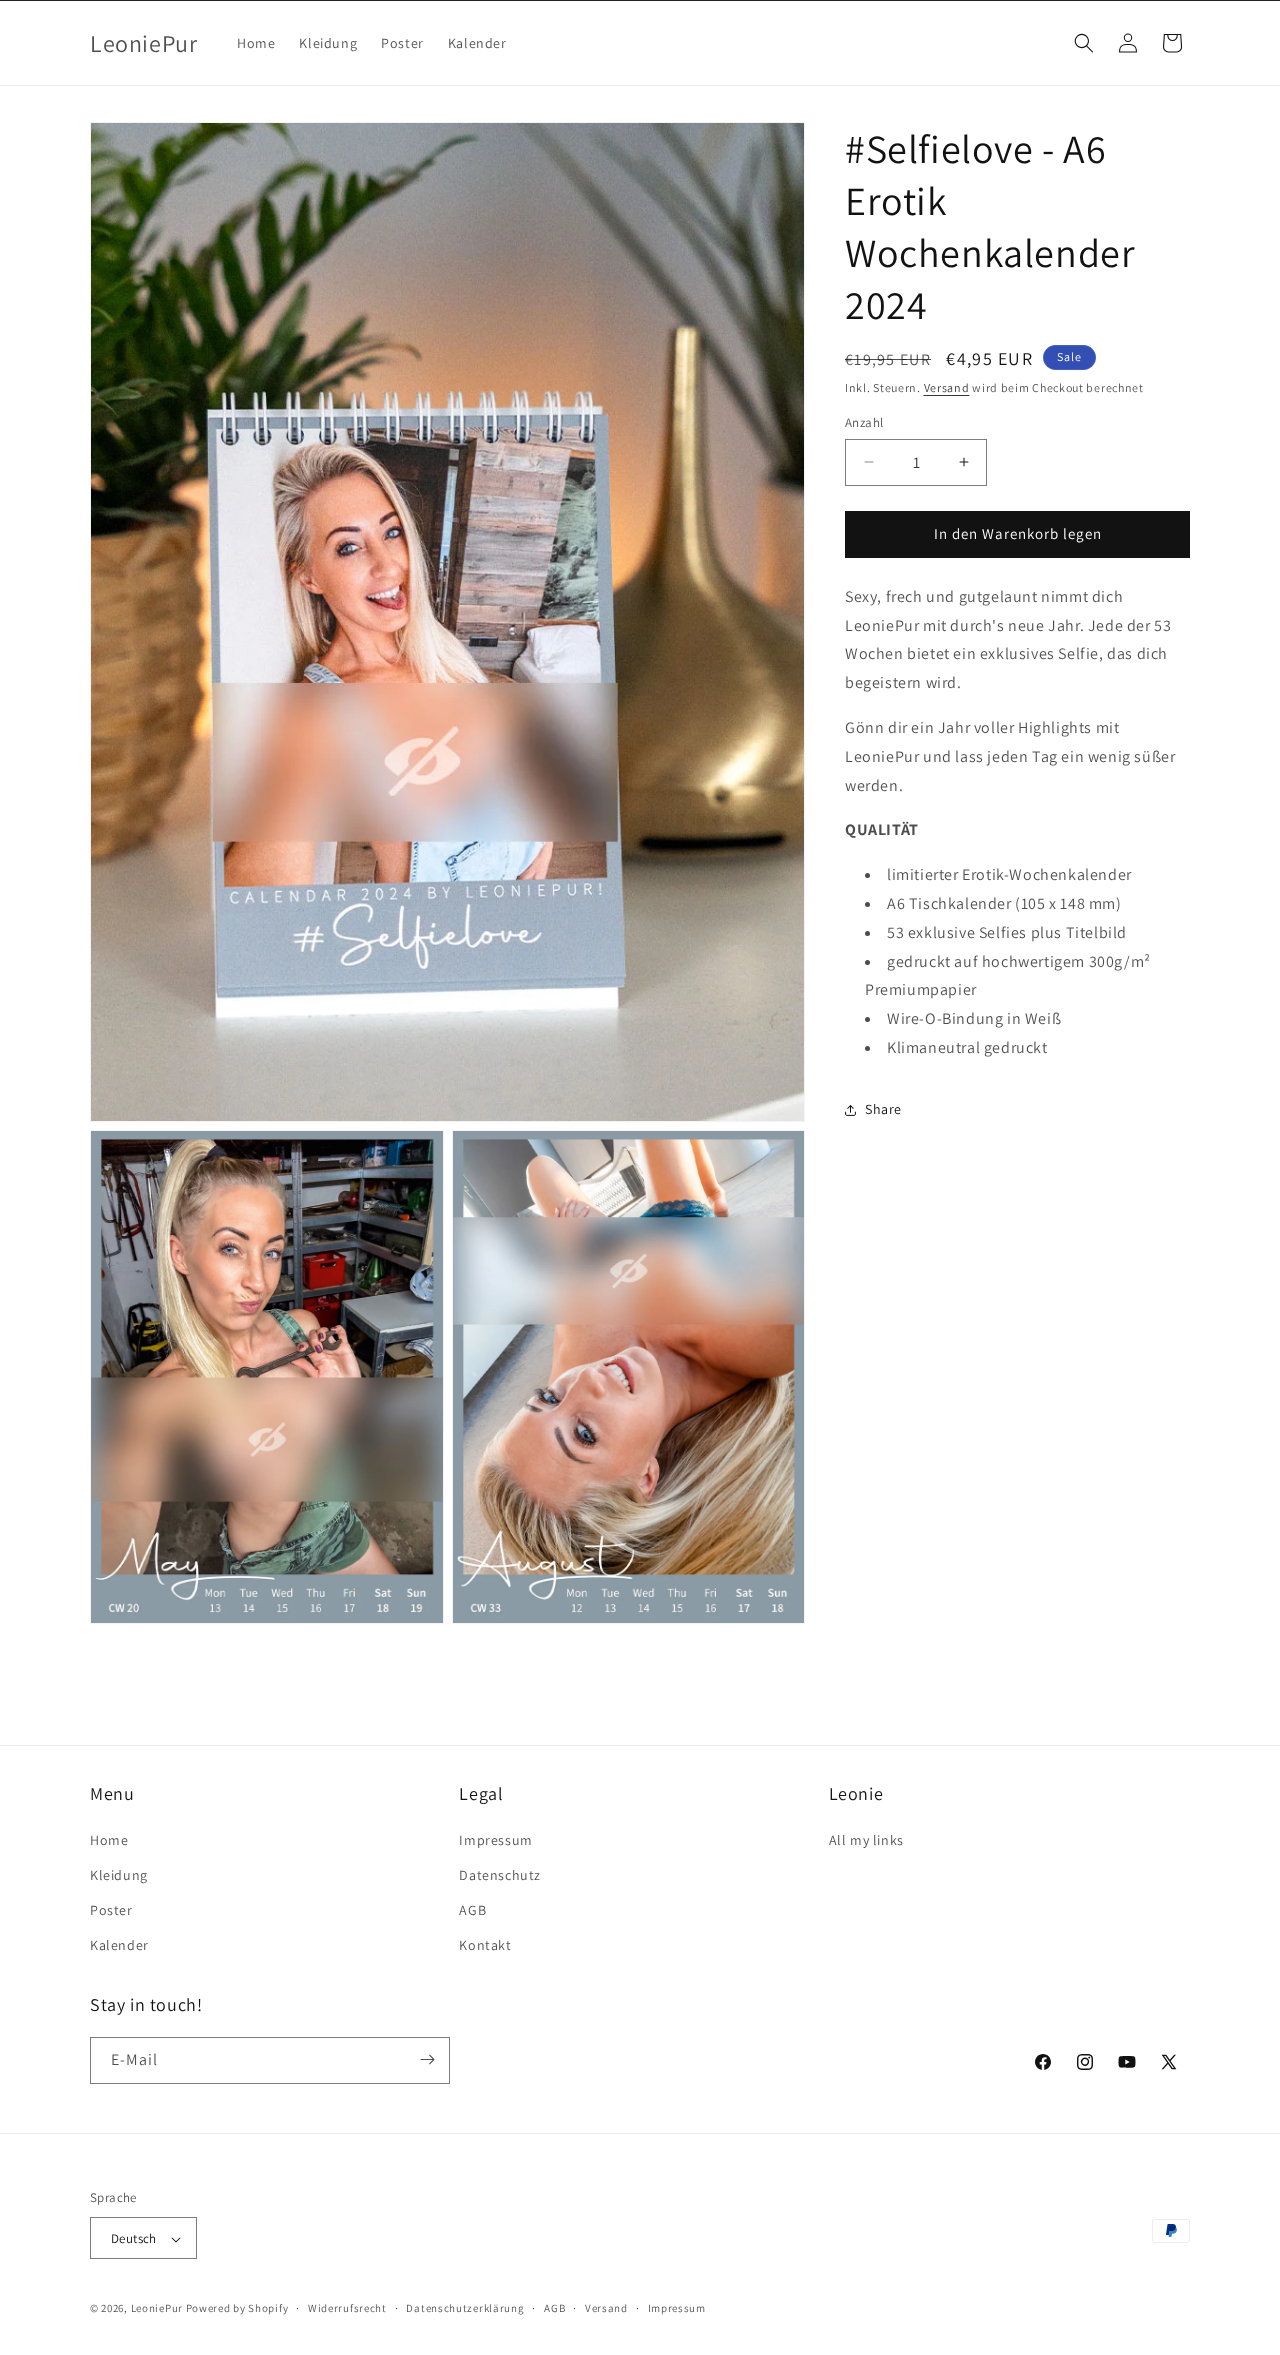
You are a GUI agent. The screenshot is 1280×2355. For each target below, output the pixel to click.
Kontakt (485, 1945)
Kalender (119, 1945)
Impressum (495, 1839)
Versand (947, 387)
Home (109, 1839)
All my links (866, 1839)
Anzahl (864, 422)
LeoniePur (157, 2309)
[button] (1084, 43)
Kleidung (119, 1874)
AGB (472, 1909)
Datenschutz (500, 1874)
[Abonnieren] (427, 2059)
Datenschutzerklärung (465, 2308)
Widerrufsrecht (347, 2308)
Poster (111, 1909)
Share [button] (883, 1109)
